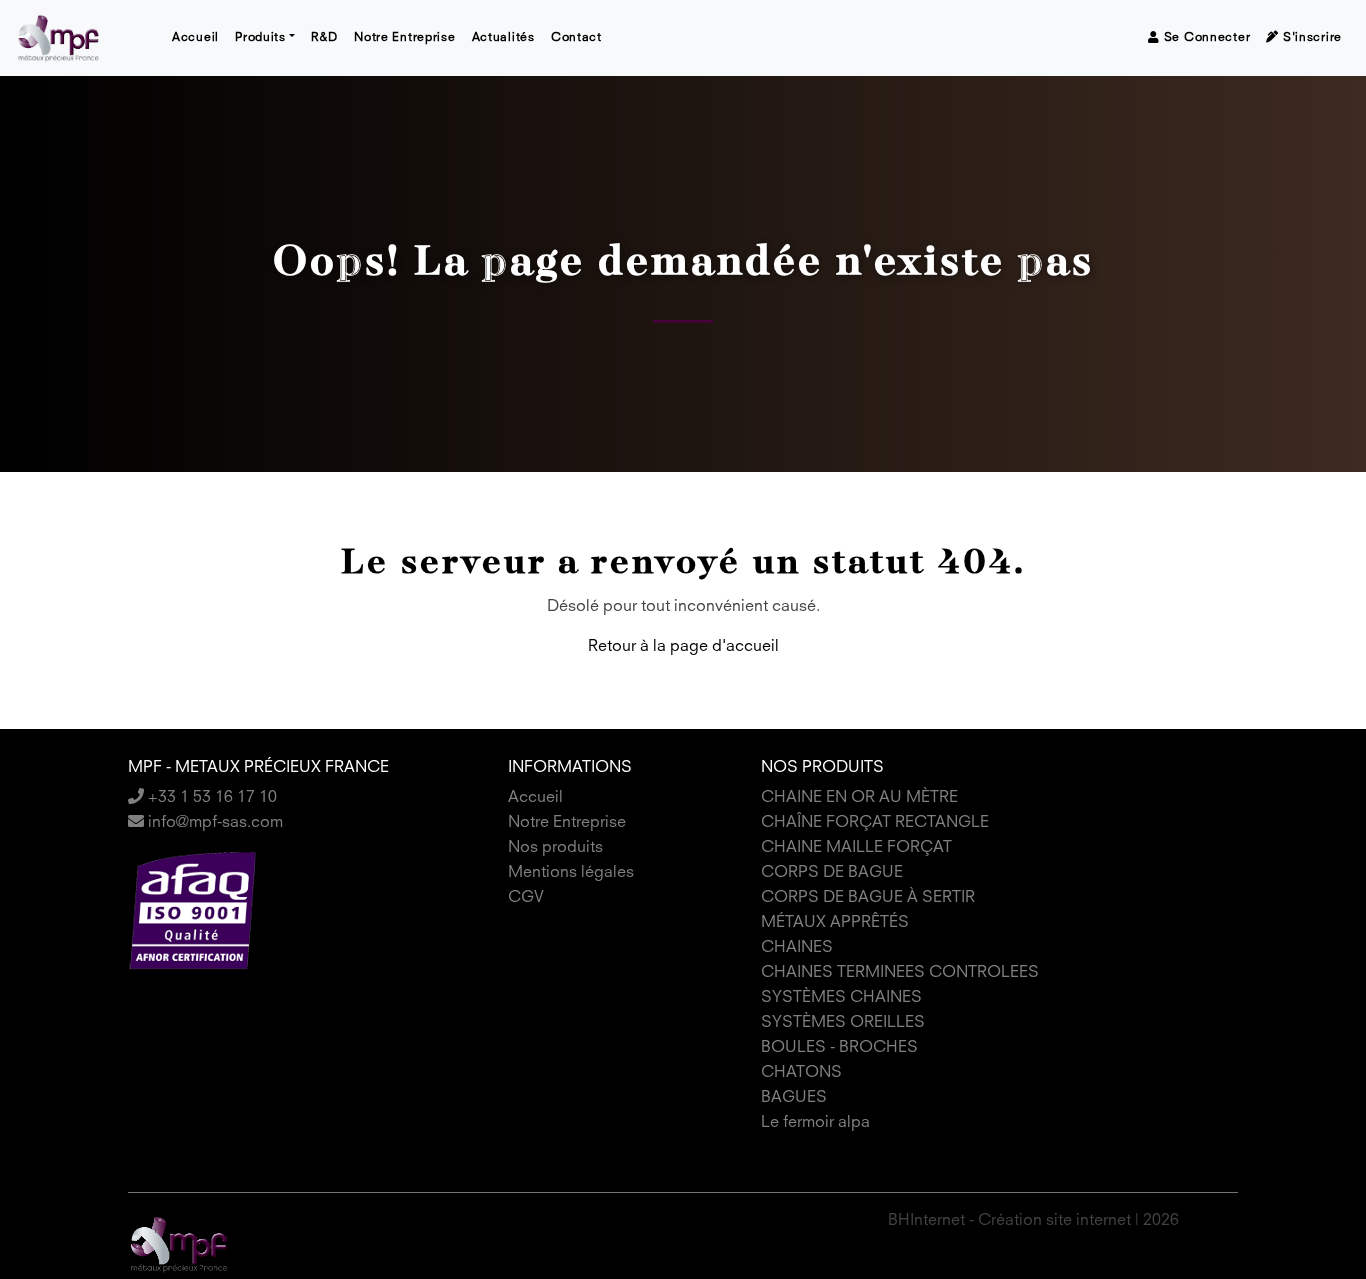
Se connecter (1205, 38)
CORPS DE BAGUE (832, 873)
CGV (526, 898)
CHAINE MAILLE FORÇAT (856, 848)
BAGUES (794, 1098)
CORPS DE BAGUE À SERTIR (868, 898)
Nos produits (555, 848)
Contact (576, 38)
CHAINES (797, 948)
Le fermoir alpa (815, 1123)
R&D (324, 38)
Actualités (503, 38)
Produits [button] (260, 38)
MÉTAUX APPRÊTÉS (835, 923)
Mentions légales (571, 873)
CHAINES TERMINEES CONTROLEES (900, 973)
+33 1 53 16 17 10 (210, 798)
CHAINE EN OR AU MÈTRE (859, 798)
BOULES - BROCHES (839, 1048)
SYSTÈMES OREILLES (843, 1023)
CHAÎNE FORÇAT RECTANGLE (875, 823)
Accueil (195, 38)
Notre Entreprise (405, 38)
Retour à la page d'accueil (683, 647)
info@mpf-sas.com (213, 823)
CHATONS (801, 1073)
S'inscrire (1310, 38)
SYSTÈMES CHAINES (841, 998)
